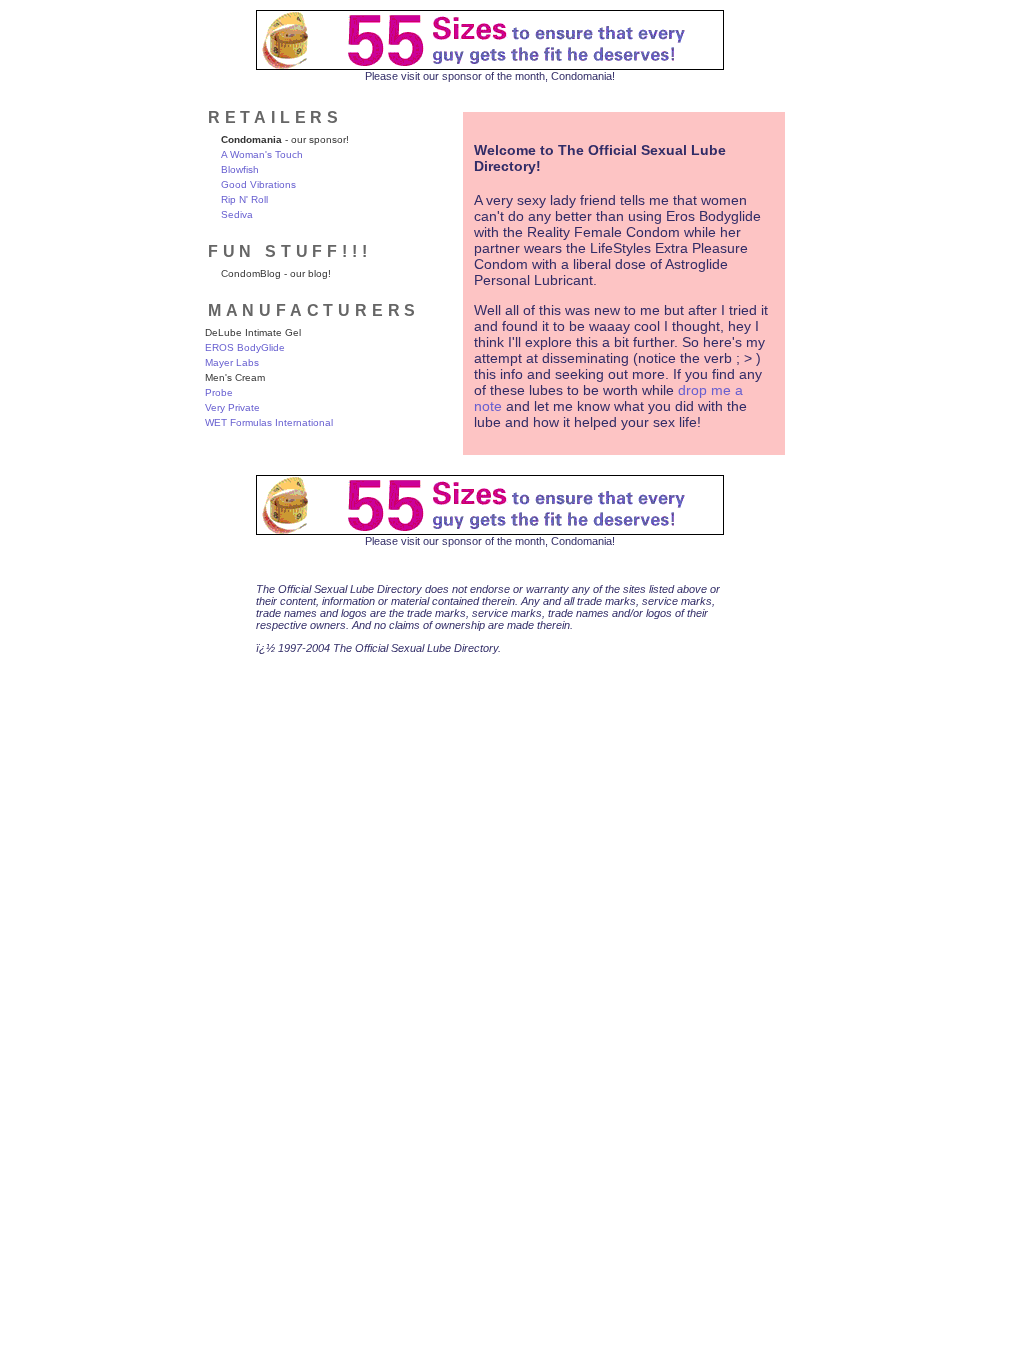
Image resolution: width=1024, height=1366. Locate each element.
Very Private (232, 407)
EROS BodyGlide (245, 347)
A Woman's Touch (262, 154)
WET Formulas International (269, 422)
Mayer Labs (232, 362)
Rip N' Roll (244, 199)
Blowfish (240, 169)
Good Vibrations (258, 184)
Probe (219, 392)
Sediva (237, 214)
